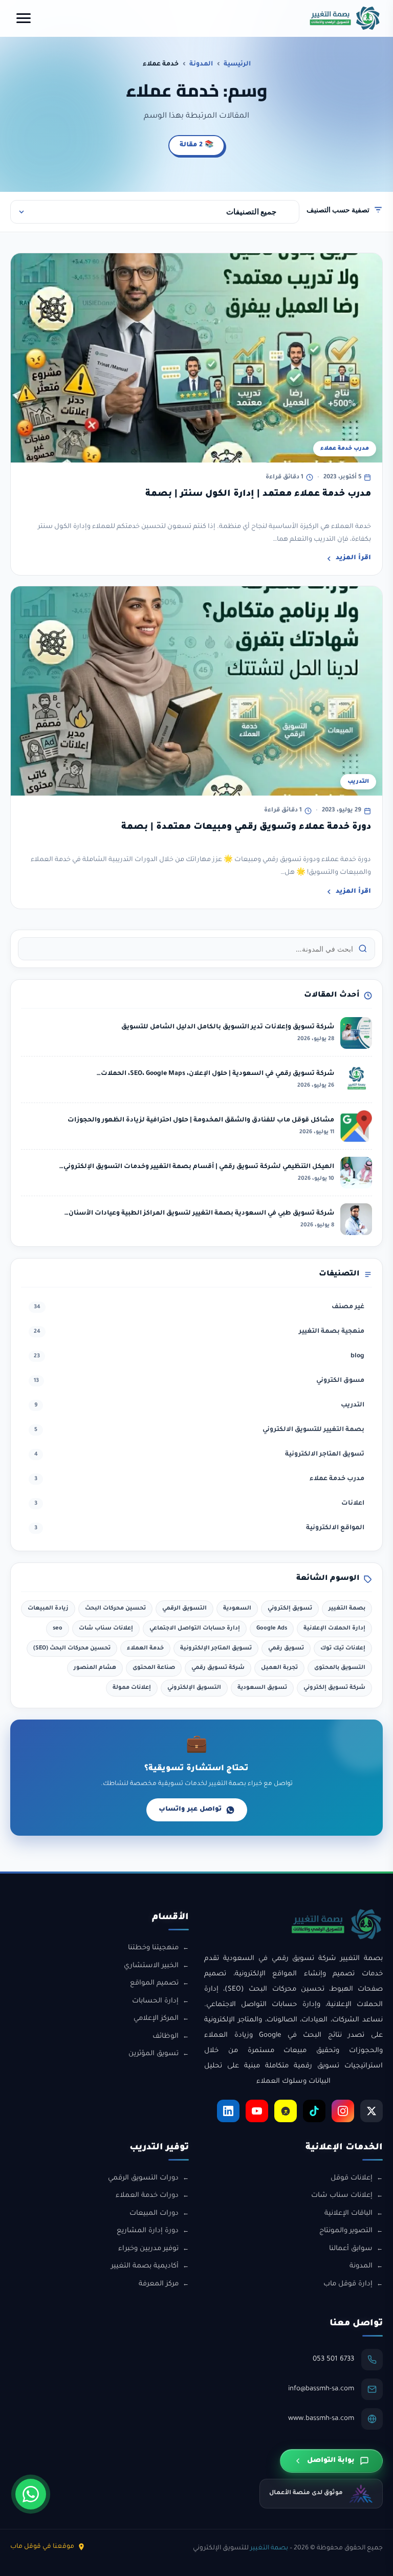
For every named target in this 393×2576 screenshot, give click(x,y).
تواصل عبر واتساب (190, 1810)
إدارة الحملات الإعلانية (334, 1628)
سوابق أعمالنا (351, 2249)
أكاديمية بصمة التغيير (145, 2266)
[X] (372, 2111)
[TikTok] (314, 2111)
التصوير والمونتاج (346, 2231)
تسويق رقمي (286, 1648)
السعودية (237, 1609)
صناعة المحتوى (154, 1668)
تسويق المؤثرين (154, 2054)
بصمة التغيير (347, 1609)
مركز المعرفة (159, 2284)
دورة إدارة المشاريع (148, 2231)
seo (58, 1628)
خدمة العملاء (145, 1648)
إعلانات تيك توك (343, 1648)
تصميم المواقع (154, 1983)
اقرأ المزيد (353, 558)
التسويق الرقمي (184, 1609)
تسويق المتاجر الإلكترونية (216, 1648)
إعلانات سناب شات (106, 1628)
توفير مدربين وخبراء (148, 2249)
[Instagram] (343, 2111)
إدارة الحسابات (155, 2001)
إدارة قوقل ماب (348, 2284)
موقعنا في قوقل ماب (42, 2547)
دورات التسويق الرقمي (143, 2178)
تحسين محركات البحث (115, 1609)
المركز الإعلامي (156, 2019)
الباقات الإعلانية (348, 2214)
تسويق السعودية (262, 1688)
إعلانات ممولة (132, 1688)
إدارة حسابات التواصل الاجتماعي (195, 1628)
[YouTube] (257, 2111)
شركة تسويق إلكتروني (334, 1688)
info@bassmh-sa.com (321, 2389)
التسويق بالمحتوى (340, 1668)
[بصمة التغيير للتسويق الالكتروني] (345, 18)
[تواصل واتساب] (31, 2494)
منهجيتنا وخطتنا (153, 1948)
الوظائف (166, 2036)
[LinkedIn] (228, 2111)
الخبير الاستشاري (151, 1966)
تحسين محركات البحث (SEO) (72, 1648)
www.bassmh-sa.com (321, 2419)
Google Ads (272, 1628)
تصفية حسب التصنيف (338, 210)
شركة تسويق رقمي (218, 1668)
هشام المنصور (95, 1668)
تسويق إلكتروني (290, 1609)
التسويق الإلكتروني (194, 1688)
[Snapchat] (286, 2111)
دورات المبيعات (154, 2214)
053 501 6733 (333, 2359)
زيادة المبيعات (48, 1609)
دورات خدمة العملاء (147, 2196)
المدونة (201, 64)
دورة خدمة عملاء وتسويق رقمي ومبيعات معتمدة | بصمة (246, 828)
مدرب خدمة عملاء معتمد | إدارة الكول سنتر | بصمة (258, 494)
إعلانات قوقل (352, 2178)
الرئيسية (237, 64)
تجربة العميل (279, 1668)
